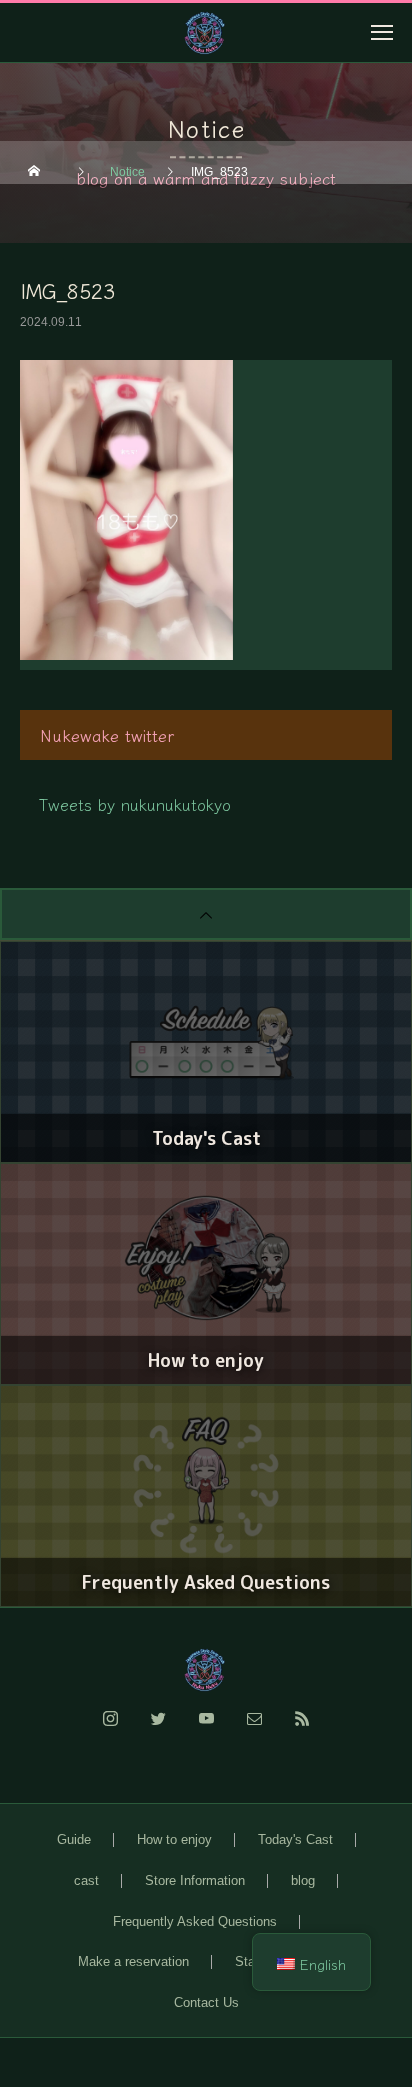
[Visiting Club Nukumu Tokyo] (206, 1670)
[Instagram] (110, 1730)
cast (86, 1880)
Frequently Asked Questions (195, 1921)
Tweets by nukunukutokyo (135, 804)
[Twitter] (158, 1730)
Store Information (195, 1880)
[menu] (382, 32)
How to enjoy (174, 1839)
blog (303, 1880)
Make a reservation (133, 1961)
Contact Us (206, 2002)
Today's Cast (295, 1839)
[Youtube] (206, 1730)
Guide (74, 1839)
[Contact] (254, 1730)
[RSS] (302, 1730)
